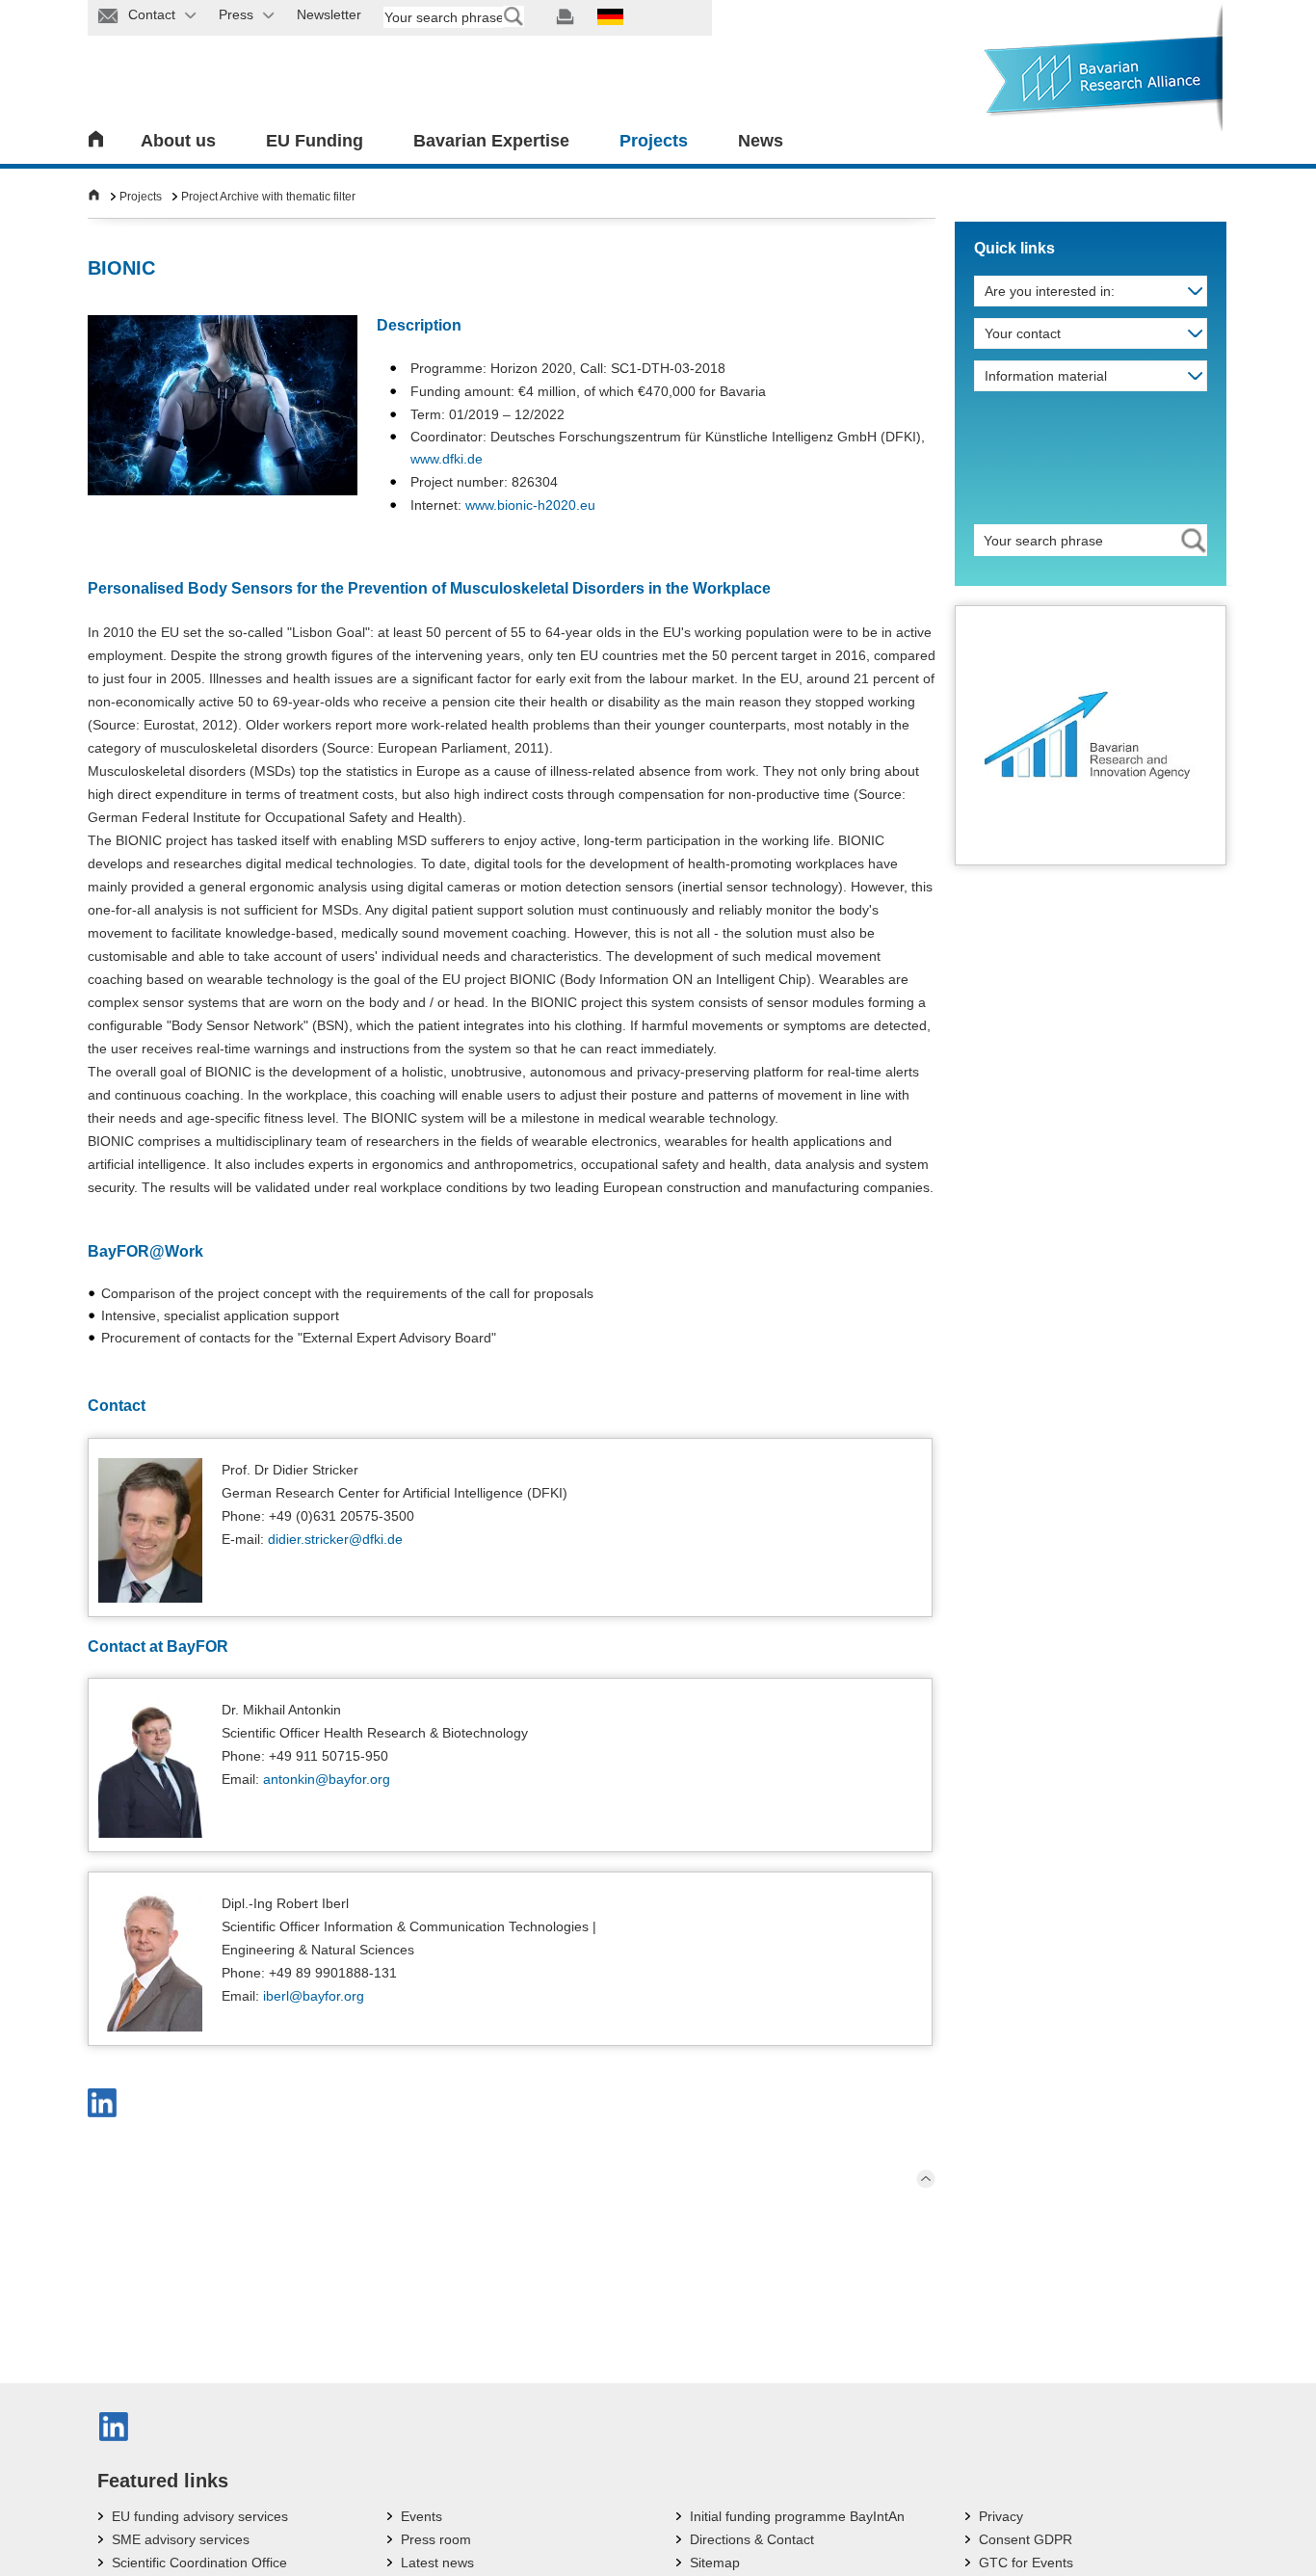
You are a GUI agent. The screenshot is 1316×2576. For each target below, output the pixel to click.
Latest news (437, 2563)
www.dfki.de (447, 459)
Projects (654, 141)
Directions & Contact (752, 2539)
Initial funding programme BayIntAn (797, 2516)
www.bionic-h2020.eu (530, 505)
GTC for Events (1026, 2563)
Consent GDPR (1026, 2539)
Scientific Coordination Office (199, 2563)
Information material (1046, 376)
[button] (102, 2103)
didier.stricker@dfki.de (335, 1539)
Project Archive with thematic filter (268, 197)
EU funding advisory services (200, 2516)
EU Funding (315, 141)
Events (421, 2516)
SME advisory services (181, 2539)
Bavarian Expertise (491, 141)
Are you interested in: (1050, 291)
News (761, 141)
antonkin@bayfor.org (327, 1779)
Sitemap (715, 2563)
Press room (436, 2539)
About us (178, 141)
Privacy (1001, 2516)
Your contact (1023, 333)
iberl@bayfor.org (314, 1996)
